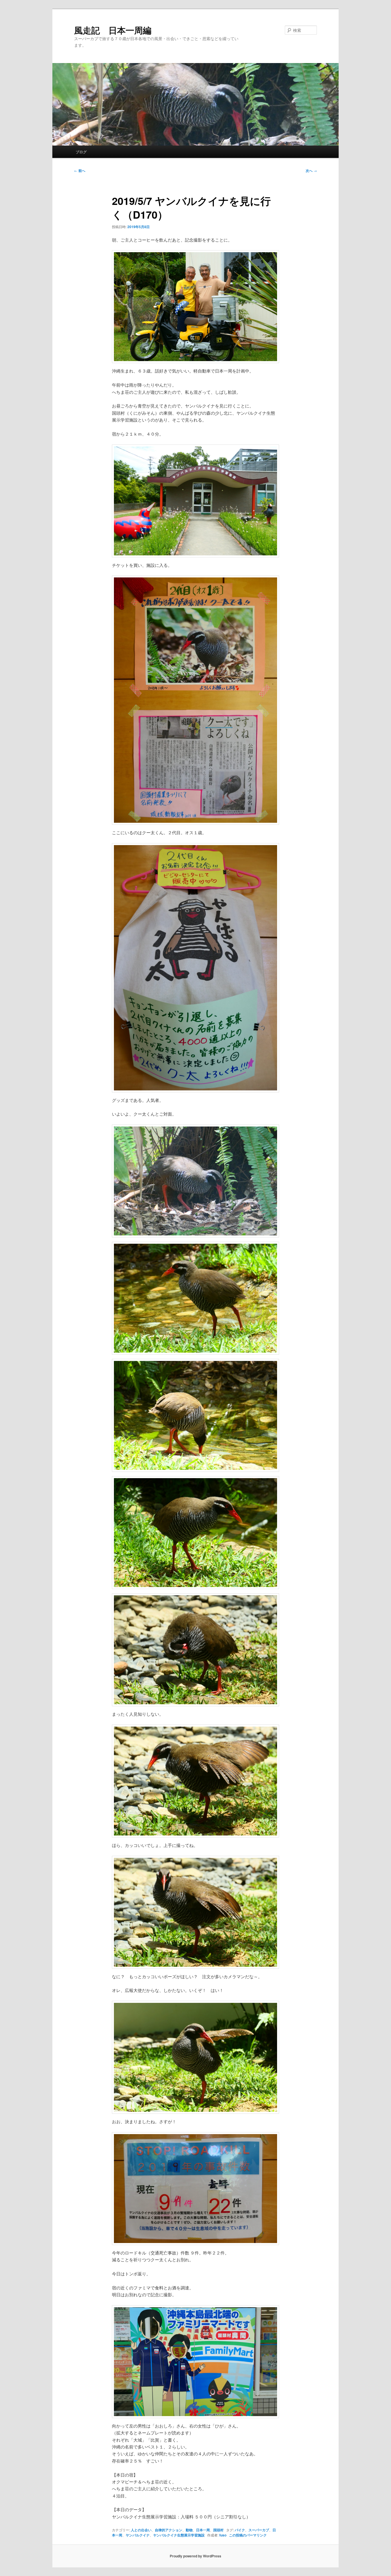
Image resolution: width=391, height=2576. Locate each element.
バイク (240, 2530)
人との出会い (141, 2530)
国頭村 (218, 2530)
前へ (80, 171)
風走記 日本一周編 (113, 30)
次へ (311, 171)
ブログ (81, 152)
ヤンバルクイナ (138, 2535)
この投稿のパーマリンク (248, 2535)
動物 (189, 2530)
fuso (223, 2535)
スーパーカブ (259, 2530)
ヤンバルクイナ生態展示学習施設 (179, 2535)
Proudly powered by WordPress (195, 2556)
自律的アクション (169, 2530)
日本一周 (203, 2530)
